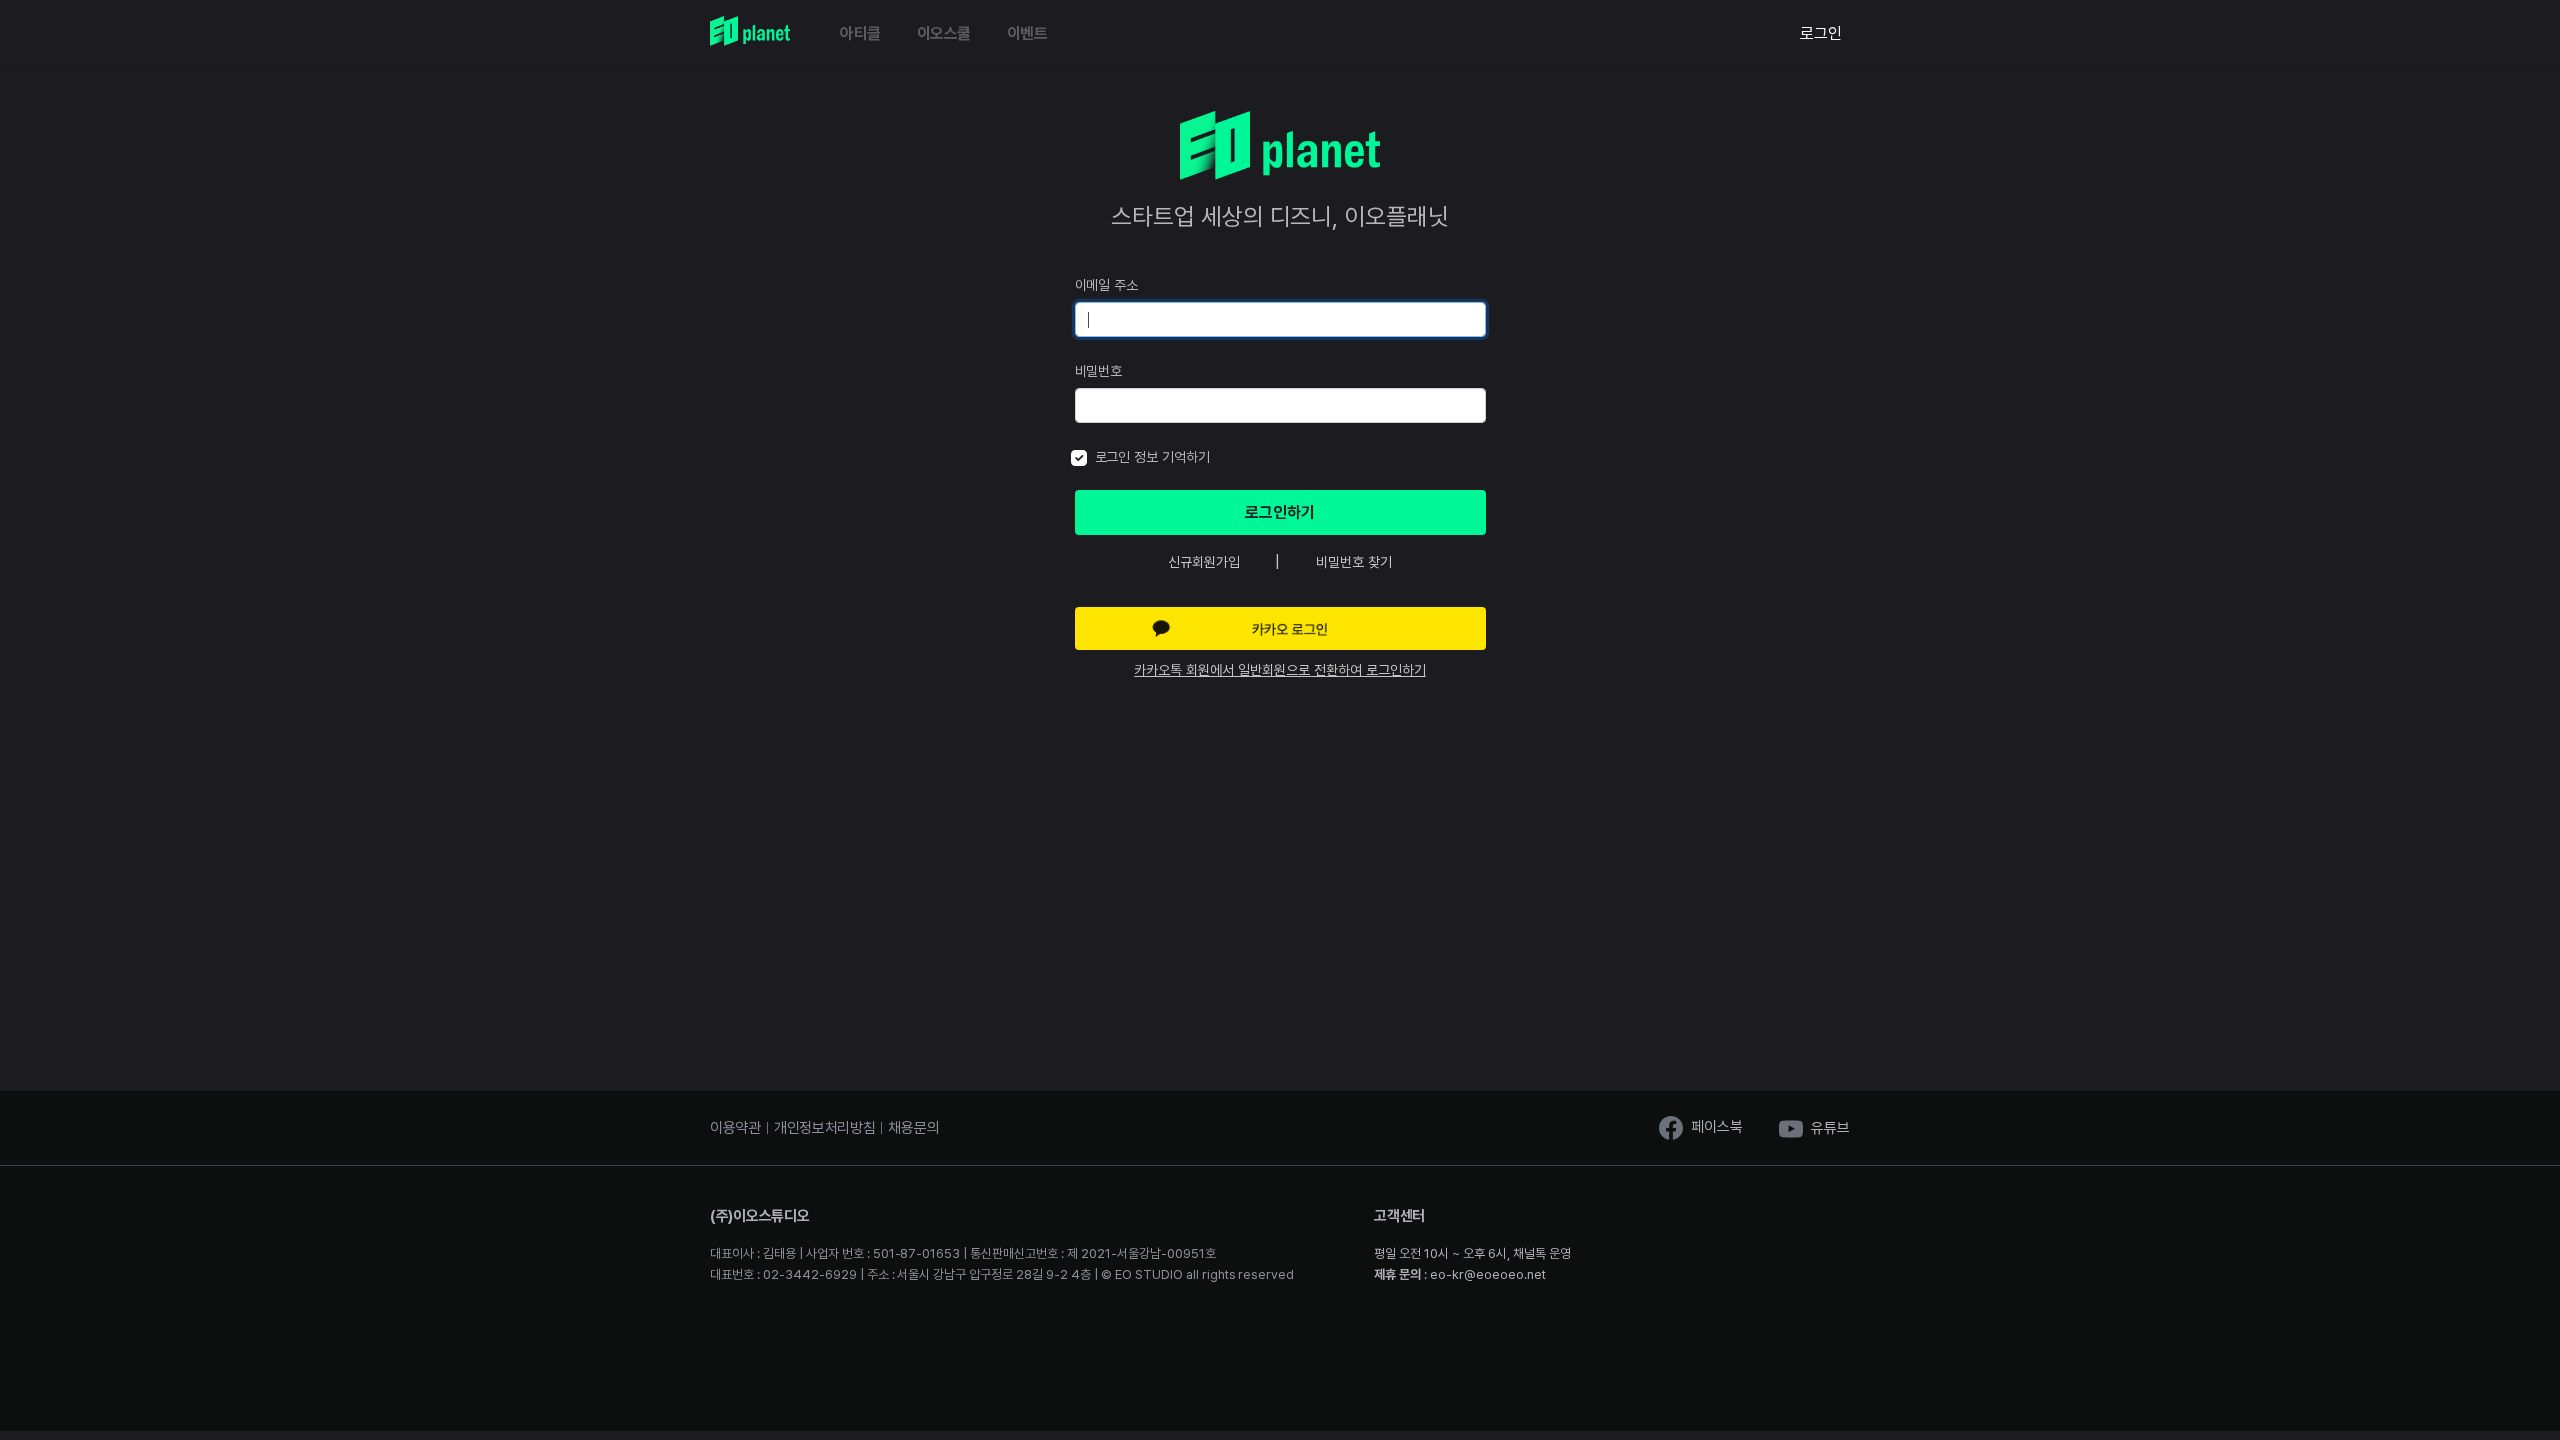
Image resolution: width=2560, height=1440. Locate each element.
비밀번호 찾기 (1354, 562)
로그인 (1821, 33)
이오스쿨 (944, 33)
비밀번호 (1099, 371)
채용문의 (913, 1128)
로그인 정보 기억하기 (1153, 457)
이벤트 (1027, 33)
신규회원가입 (1204, 562)
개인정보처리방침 (825, 1128)
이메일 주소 (1107, 285)
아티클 (860, 33)
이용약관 (735, 1128)
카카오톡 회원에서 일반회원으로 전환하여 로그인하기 (1279, 670)
